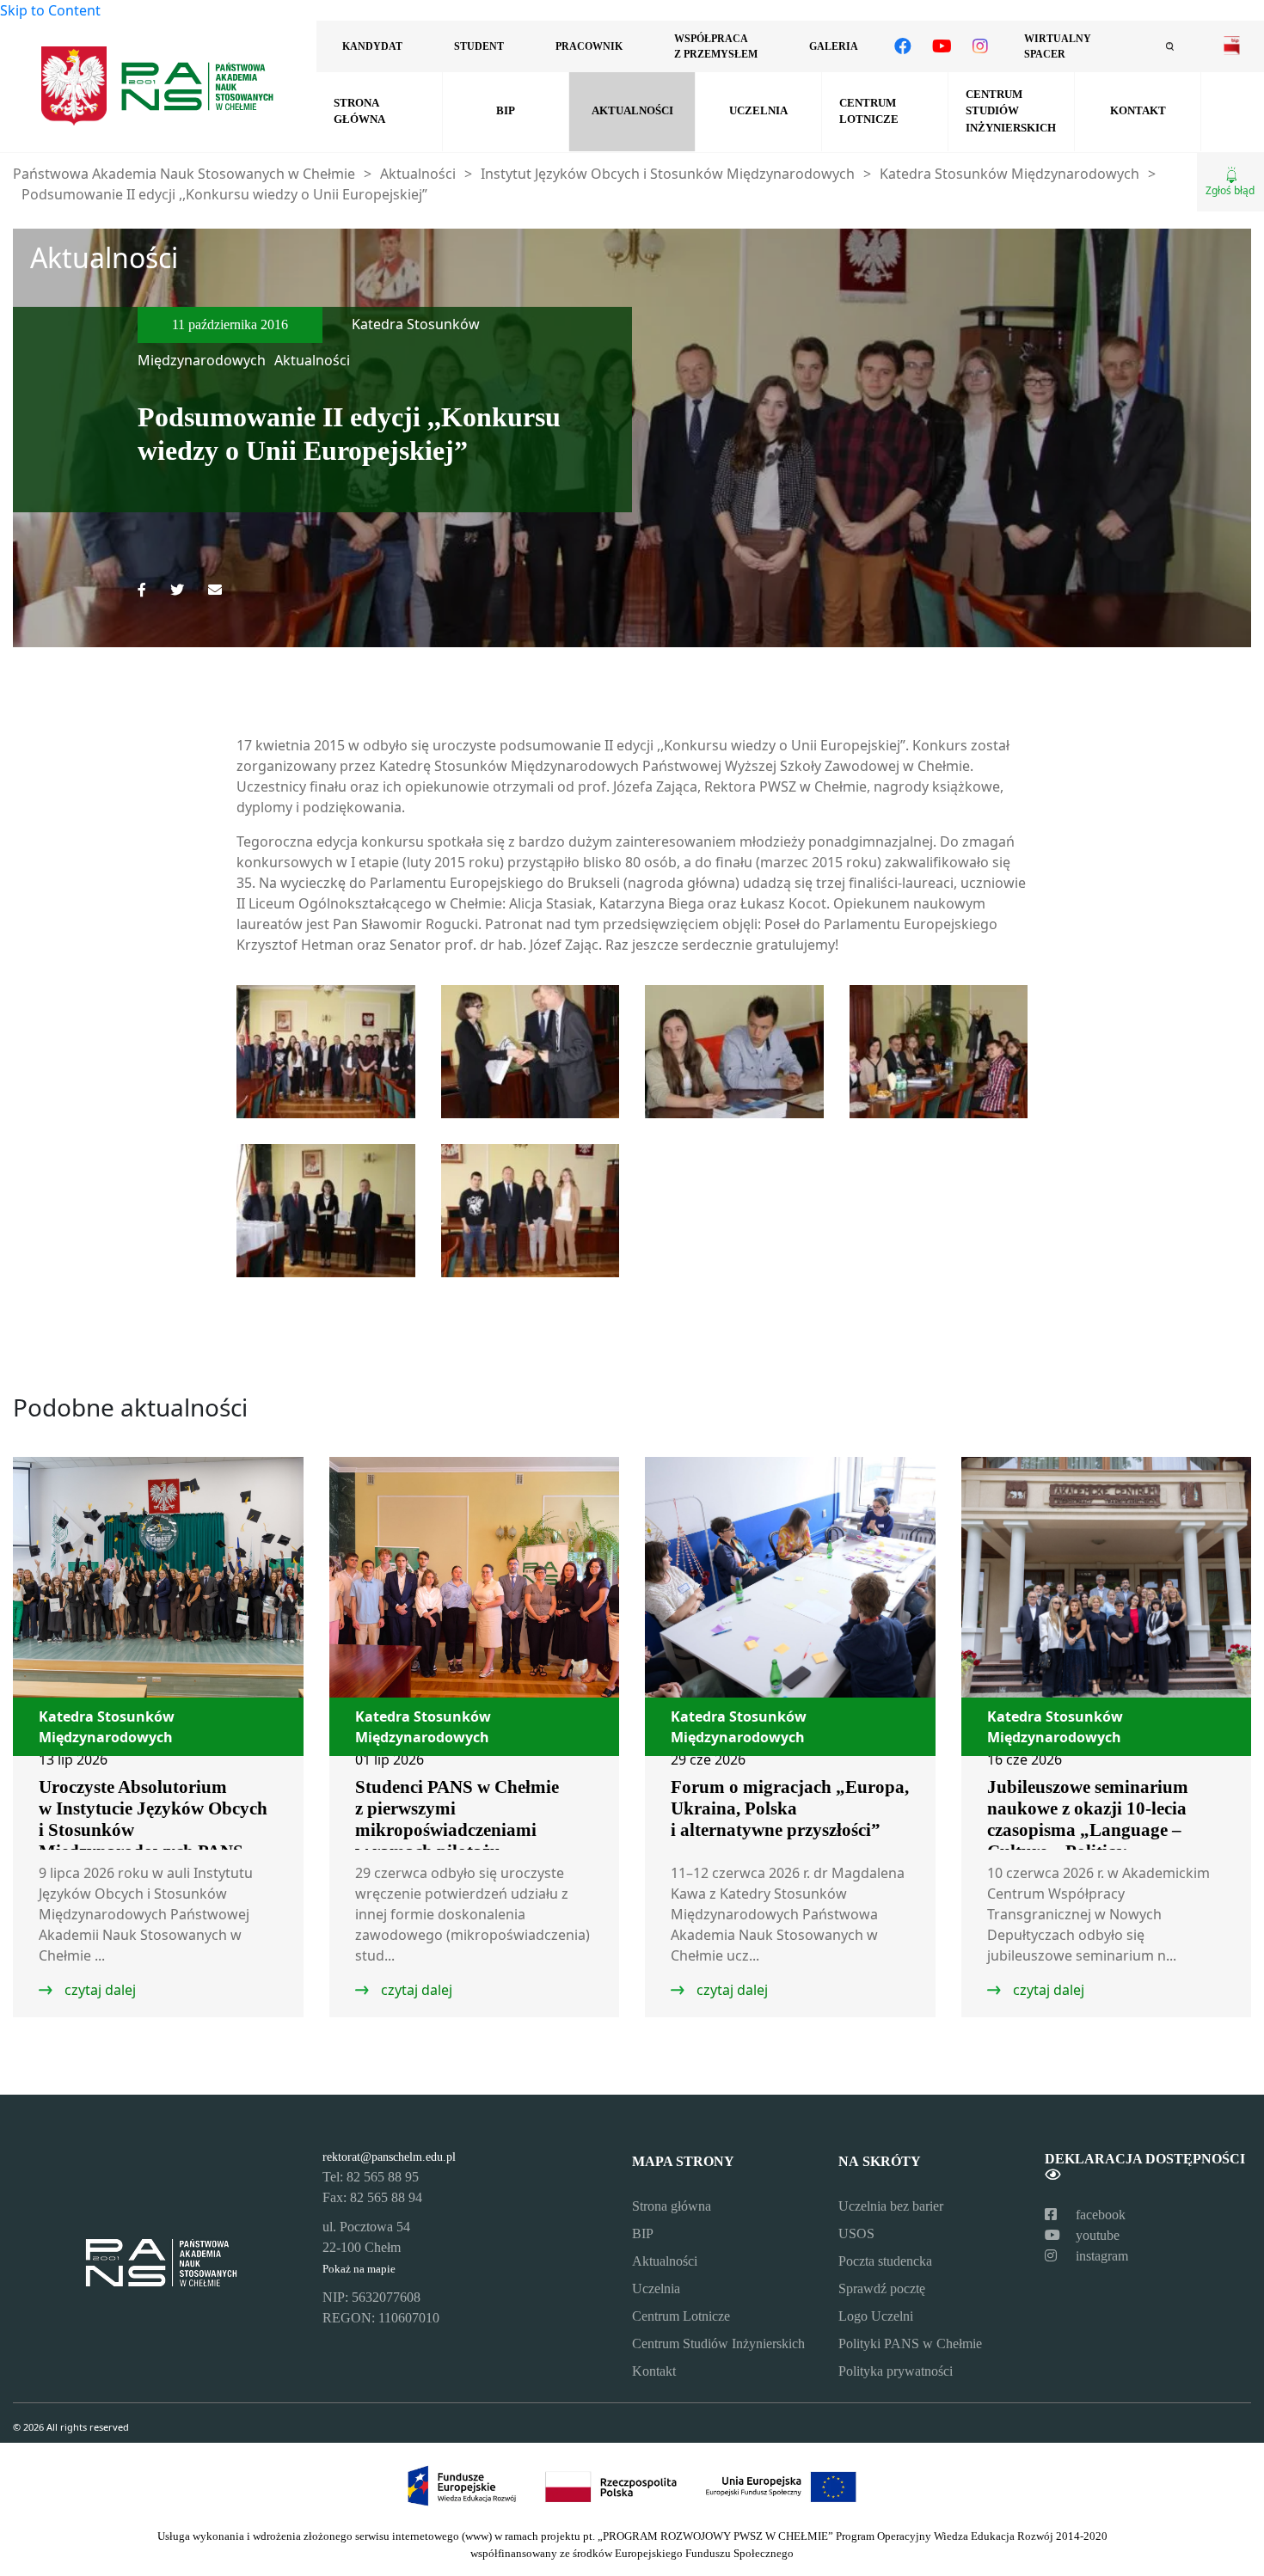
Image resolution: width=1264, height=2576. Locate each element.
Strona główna (359, 111)
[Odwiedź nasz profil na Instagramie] (980, 46)
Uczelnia (758, 111)
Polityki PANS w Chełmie (910, 2343)
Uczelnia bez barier (891, 2206)
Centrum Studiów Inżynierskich (1011, 111)
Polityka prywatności (896, 2371)
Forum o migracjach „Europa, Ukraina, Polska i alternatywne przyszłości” (790, 1808)
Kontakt (1138, 111)
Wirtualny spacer (1058, 46)
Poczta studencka (885, 2261)
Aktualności (632, 111)
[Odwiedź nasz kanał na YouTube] (942, 46)
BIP (506, 111)
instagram (1100, 2256)
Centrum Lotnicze (869, 111)
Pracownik (589, 46)
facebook (1099, 2215)
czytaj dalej (98, 1990)
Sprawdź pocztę (882, 2288)
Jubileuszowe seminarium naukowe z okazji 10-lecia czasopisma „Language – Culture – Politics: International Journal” (1088, 1830)
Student (479, 46)
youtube (1096, 2235)
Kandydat (372, 46)
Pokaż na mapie (359, 2269)
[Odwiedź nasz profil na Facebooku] (903, 46)
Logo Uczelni (876, 2316)
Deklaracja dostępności (1145, 2159)
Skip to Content (50, 10)
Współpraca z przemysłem (716, 46)
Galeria (834, 46)
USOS (856, 2233)
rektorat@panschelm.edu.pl (389, 2157)
